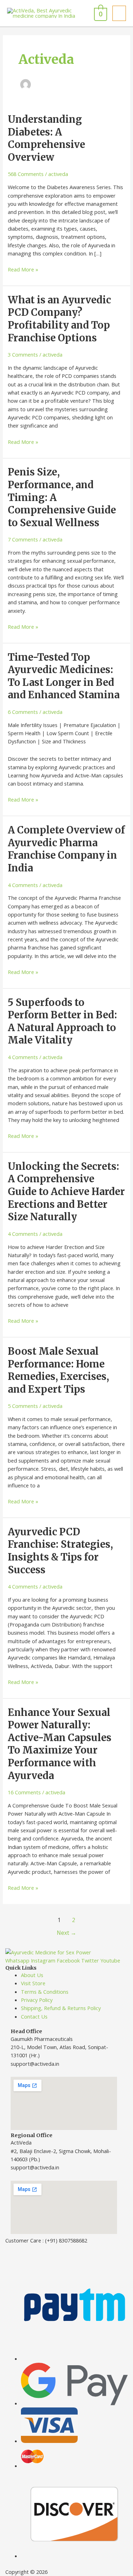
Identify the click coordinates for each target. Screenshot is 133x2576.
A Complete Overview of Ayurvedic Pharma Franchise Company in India (66, 849)
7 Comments (23, 539)
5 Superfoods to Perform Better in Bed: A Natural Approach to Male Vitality (62, 1021)
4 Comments (23, 885)
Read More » (23, 269)
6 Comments (23, 712)
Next (66, 1933)
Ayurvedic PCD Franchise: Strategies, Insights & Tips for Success (60, 1551)
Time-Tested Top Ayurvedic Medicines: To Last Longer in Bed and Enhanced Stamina (64, 676)
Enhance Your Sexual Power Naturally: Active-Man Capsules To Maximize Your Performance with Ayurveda (60, 1744)
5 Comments (23, 1406)
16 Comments (24, 1792)
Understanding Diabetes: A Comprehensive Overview (46, 138)
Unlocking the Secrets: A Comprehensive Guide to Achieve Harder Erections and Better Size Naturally (66, 1191)
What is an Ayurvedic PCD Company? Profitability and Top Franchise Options (59, 319)
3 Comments (23, 354)
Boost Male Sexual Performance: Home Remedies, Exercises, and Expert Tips (58, 1370)
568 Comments (26, 174)
